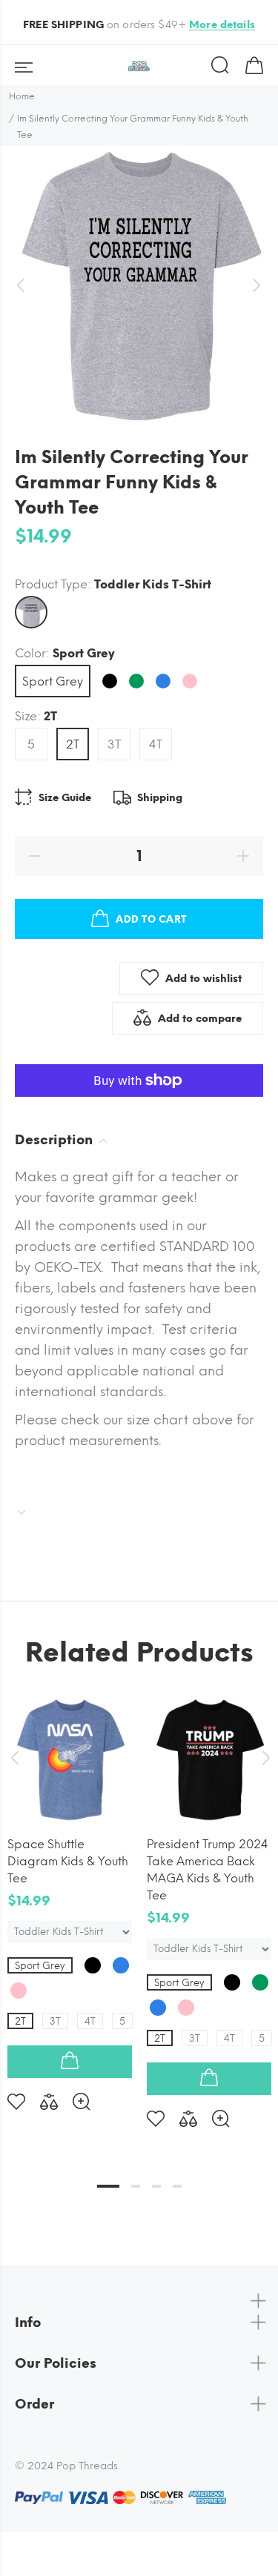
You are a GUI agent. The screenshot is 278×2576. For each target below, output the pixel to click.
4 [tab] (177, 2186)
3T (114, 744)
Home (22, 96)
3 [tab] (156, 2186)
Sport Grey (53, 681)
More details (222, 25)
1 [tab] (108, 2186)
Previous (14, 1758)
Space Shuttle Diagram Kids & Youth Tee (68, 1861)
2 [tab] (136, 2186)
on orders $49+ (139, 25)
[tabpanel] (70, 1892)
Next (264, 1758)
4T (156, 744)
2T (73, 744)
